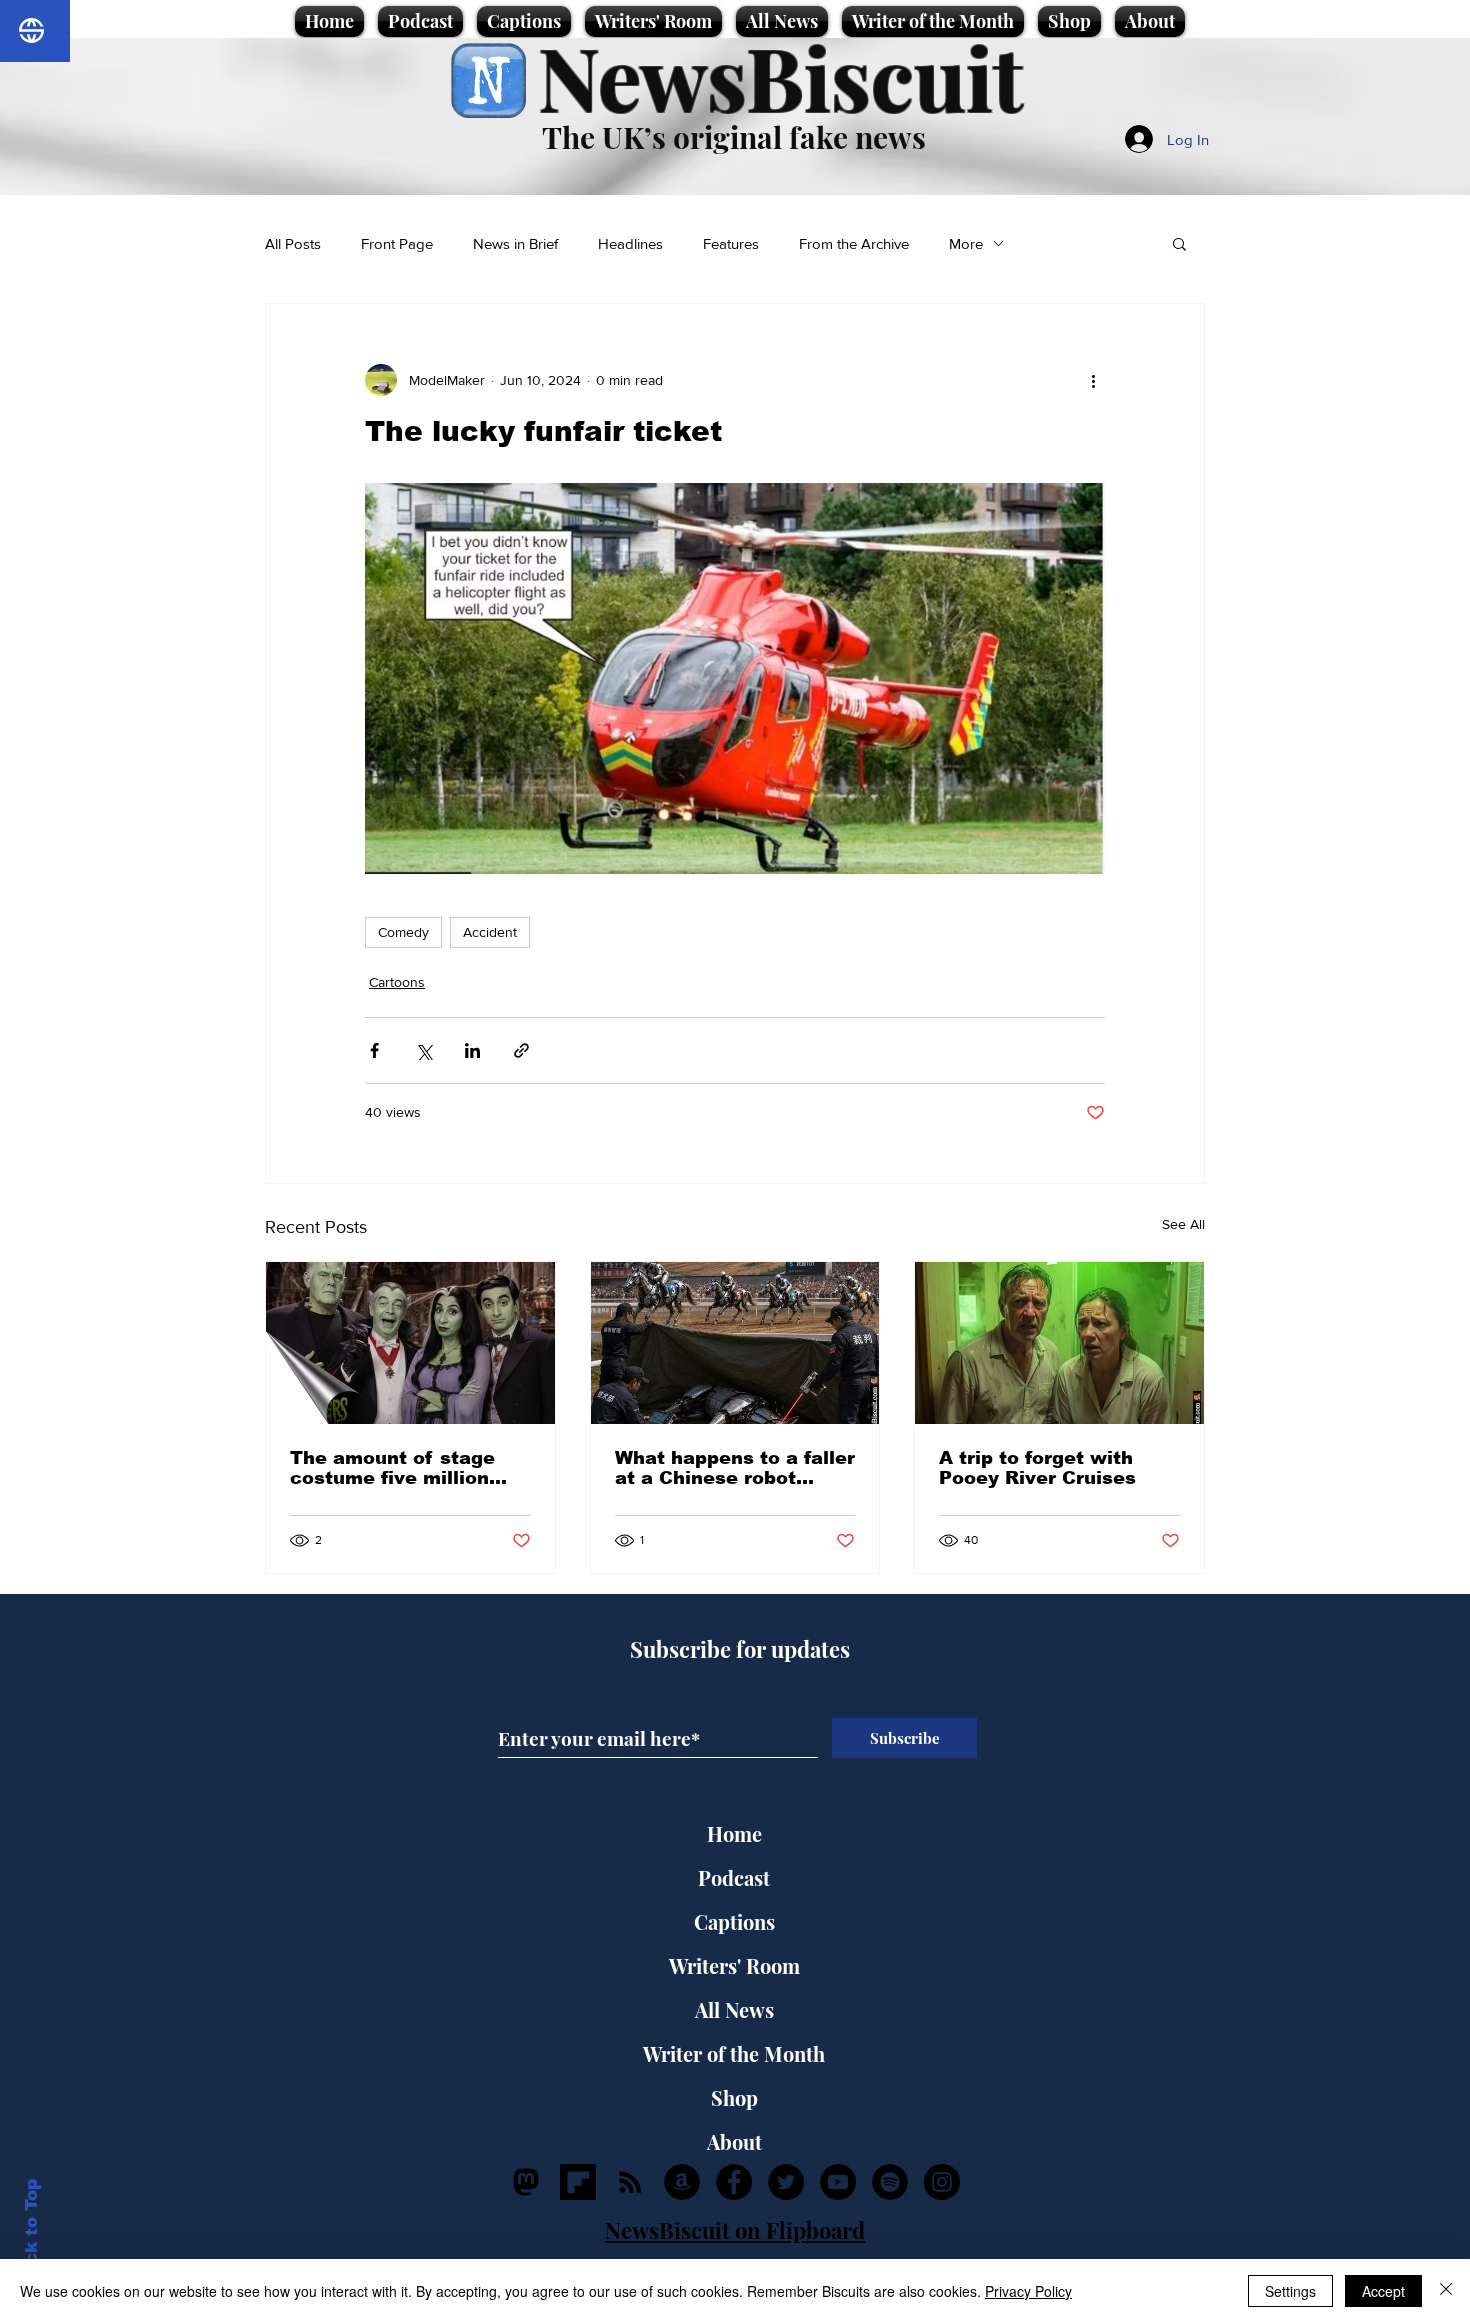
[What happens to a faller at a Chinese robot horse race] (735, 1343)
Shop (734, 2097)
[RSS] (630, 2182)
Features (731, 243)
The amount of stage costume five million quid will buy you (392, 1468)
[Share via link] (521, 1050)
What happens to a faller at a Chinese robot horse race (735, 1468)
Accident (490, 932)
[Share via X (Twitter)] (423, 1050)
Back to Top (31, 2233)
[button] (1179, 243)
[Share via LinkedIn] (472, 1050)
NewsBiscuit (780, 76)
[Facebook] (734, 2182)
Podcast (734, 1877)
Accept (1383, 2291)
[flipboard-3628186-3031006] (578, 2182)
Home (734, 1833)
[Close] (1446, 2291)
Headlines (630, 243)
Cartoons (397, 982)
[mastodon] (526, 2182)
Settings (1290, 2291)
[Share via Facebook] (374, 1050)
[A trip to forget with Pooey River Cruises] (1059, 1343)
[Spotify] (890, 2182)
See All (1183, 1224)
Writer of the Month (734, 2053)
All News (734, 2009)
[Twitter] (786, 2182)
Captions (734, 1921)
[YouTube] (838, 2182)
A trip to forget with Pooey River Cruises (1037, 1468)
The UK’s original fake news (734, 137)
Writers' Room (734, 1965)
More (966, 243)
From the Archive (854, 243)
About (734, 2141)
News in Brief (515, 243)
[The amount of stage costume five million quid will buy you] (410, 1343)
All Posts (293, 243)
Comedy (403, 932)
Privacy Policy (1028, 2291)
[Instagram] (942, 2182)
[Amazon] (682, 2182)
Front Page (397, 243)
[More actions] (1093, 380)
